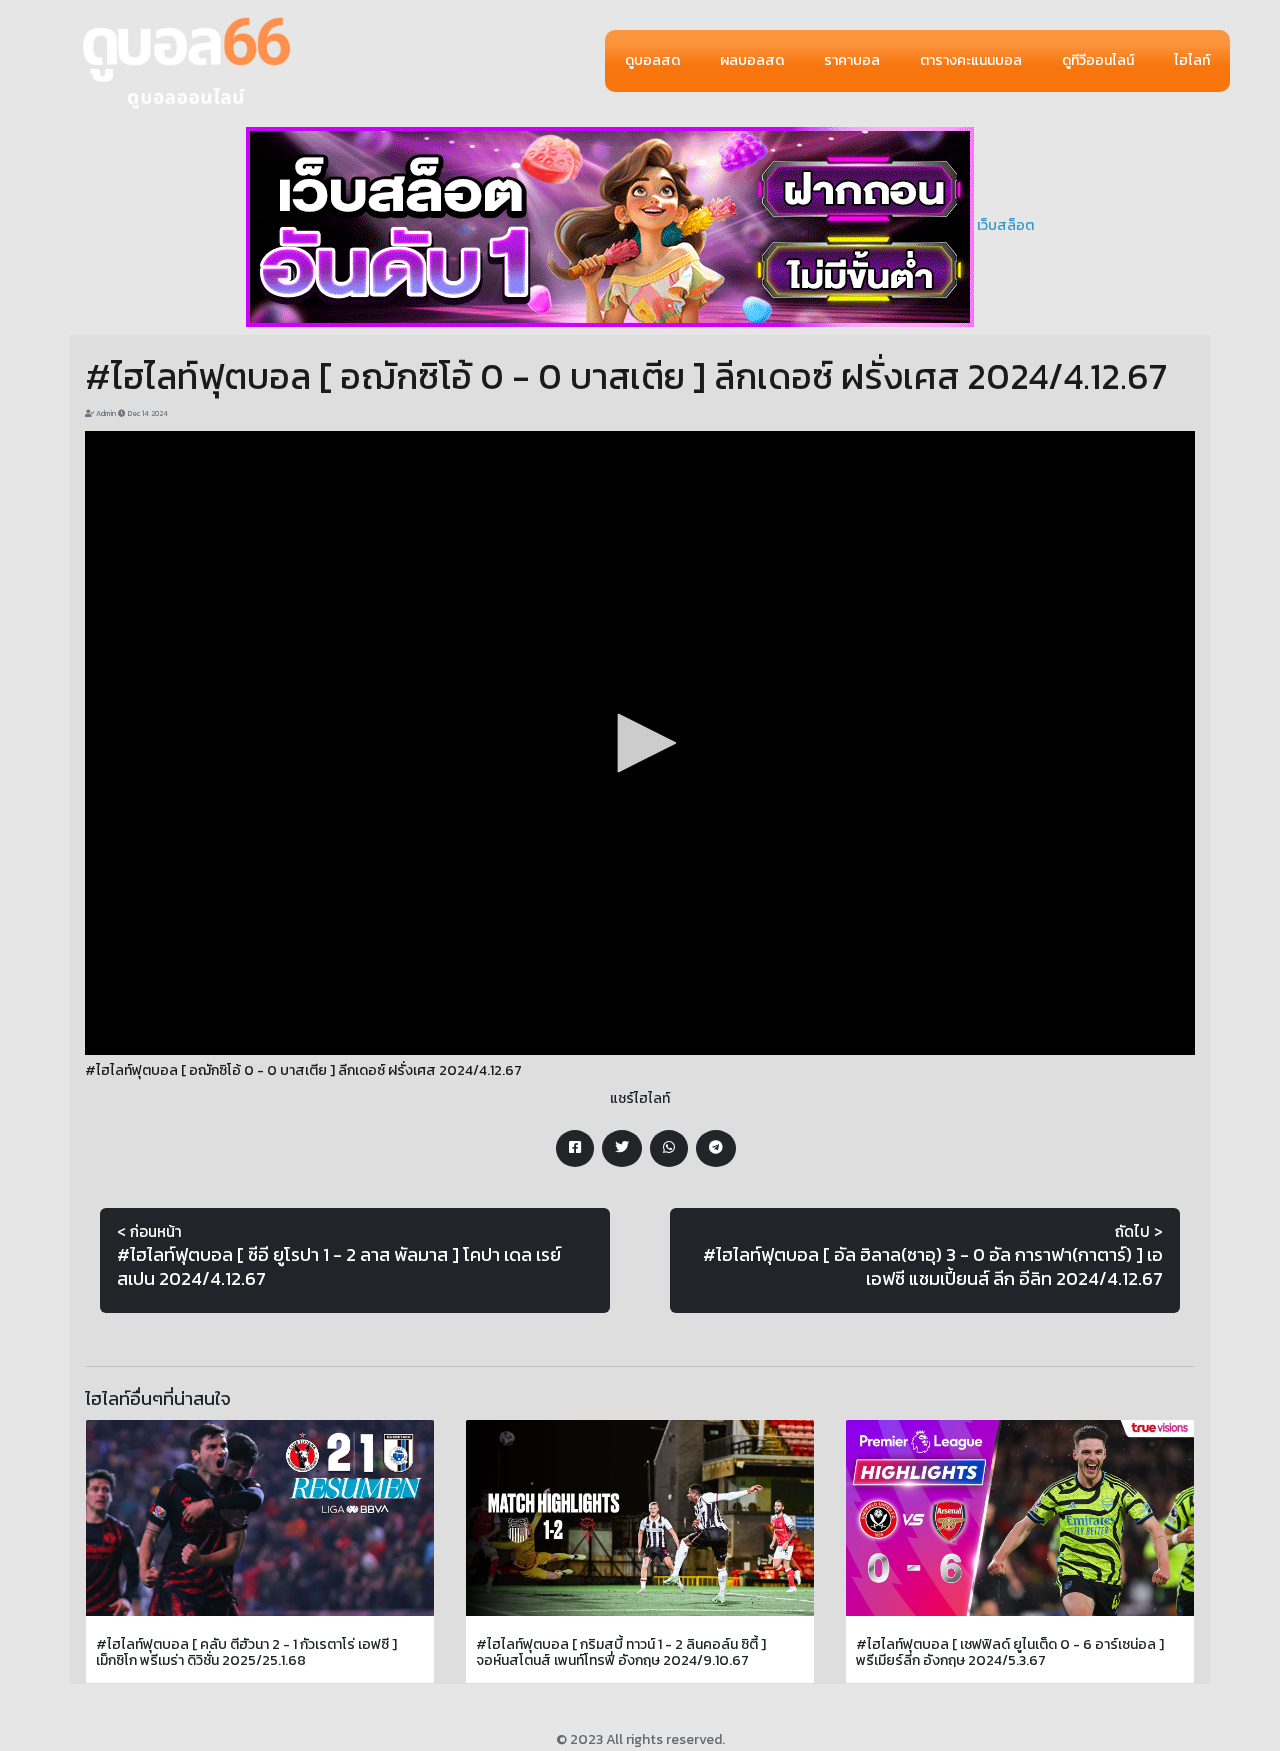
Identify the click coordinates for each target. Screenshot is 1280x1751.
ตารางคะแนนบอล (971, 60)
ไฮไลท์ (1192, 60)
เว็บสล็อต (1005, 225)
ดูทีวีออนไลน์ (1098, 60)
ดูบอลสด (652, 60)
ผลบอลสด (752, 60)
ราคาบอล (852, 60)
